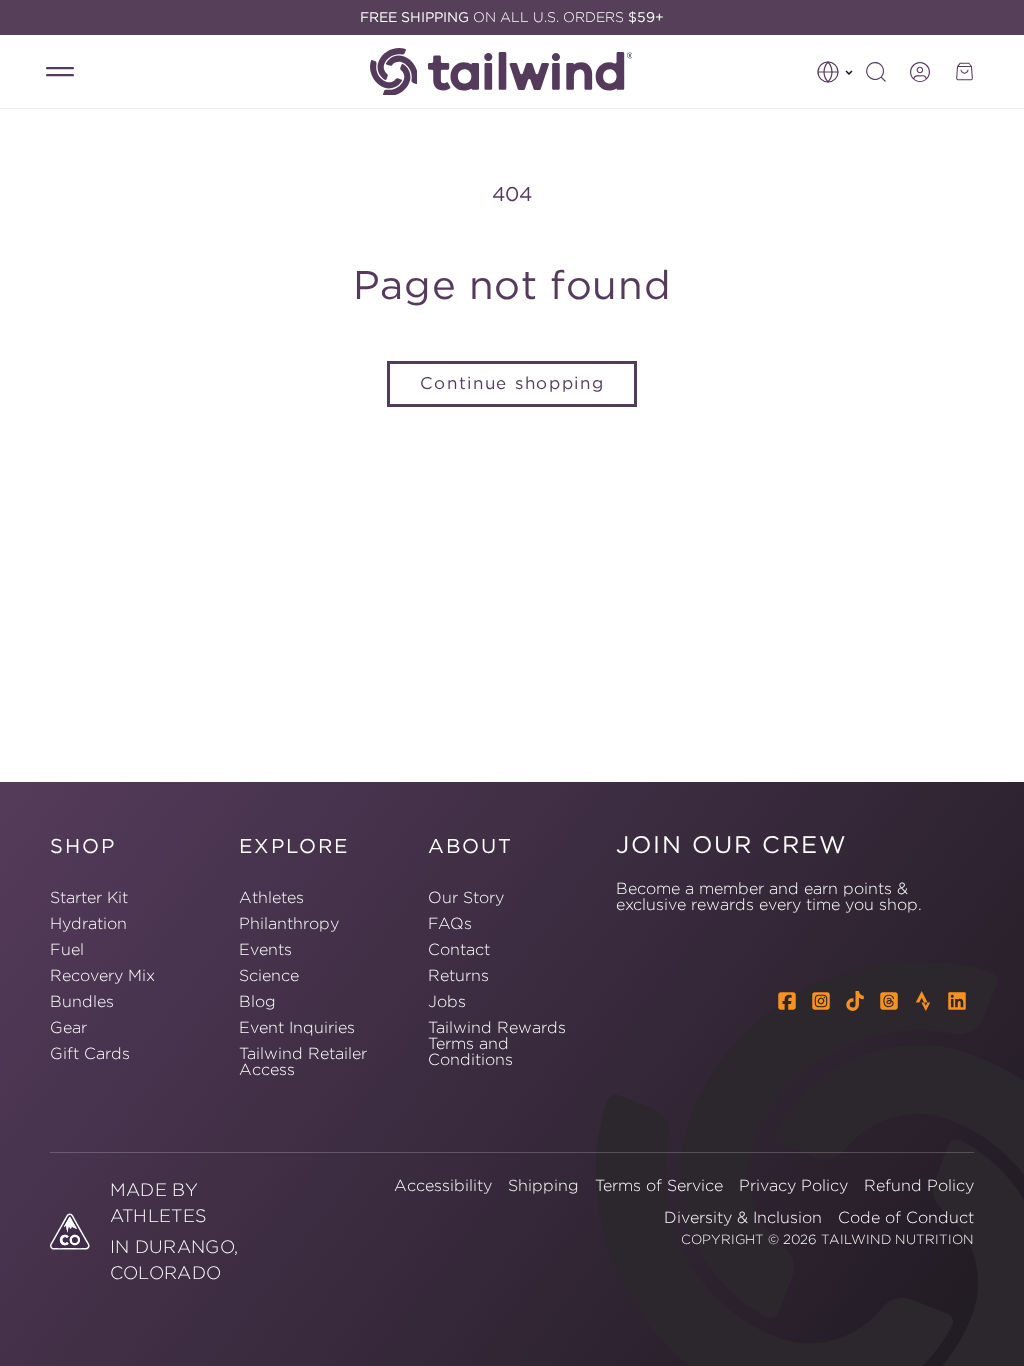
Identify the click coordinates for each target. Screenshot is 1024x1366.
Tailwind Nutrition (897, 1239)
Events (265, 949)
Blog (257, 1001)
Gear (68, 1027)
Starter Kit (89, 898)
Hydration (88, 923)
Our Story (466, 898)
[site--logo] (512, 71)
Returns (458, 975)
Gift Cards (90, 1053)
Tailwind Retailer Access (303, 1061)
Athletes (271, 898)
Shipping (543, 1185)
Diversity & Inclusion (743, 1217)
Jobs (447, 1001)
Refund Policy (919, 1185)
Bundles (82, 1001)
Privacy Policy (793, 1185)
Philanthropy (289, 923)
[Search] (876, 72)
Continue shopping (512, 383)
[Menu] (60, 72)
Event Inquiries (297, 1027)
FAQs (450, 923)
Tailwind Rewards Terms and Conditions (497, 1043)
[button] (835, 72)
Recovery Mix (102, 975)
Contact (459, 949)
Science (269, 975)
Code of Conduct (906, 1217)
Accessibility (443, 1185)
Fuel (67, 949)
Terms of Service (659, 1185)
